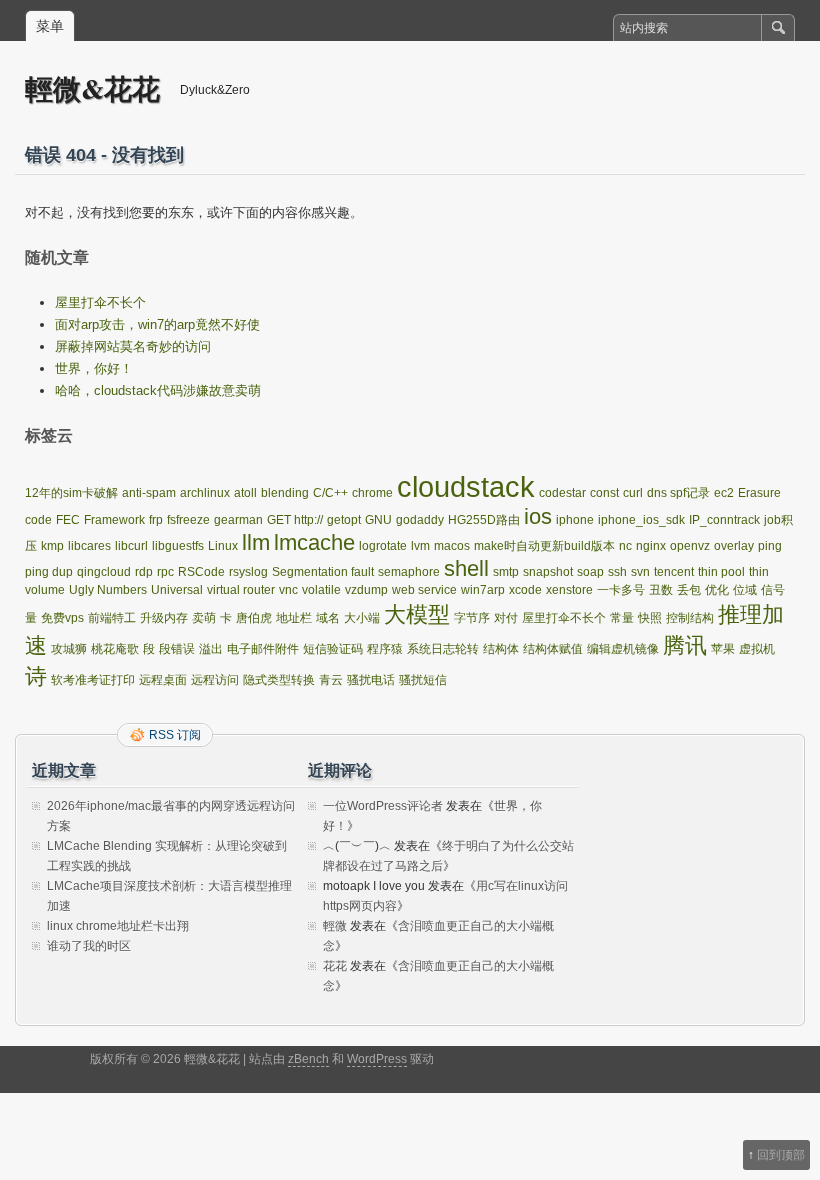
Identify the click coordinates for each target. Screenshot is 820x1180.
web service (424, 590)
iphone (575, 520)
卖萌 (204, 618)
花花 (335, 966)
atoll (245, 493)
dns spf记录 (678, 493)
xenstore (569, 590)
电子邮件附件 (263, 649)
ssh (617, 572)
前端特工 (112, 618)
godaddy (420, 520)
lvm (420, 546)
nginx (651, 546)
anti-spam (149, 493)
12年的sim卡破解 (71, 493)
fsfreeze (188, 520)
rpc (165, 572)
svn (640, 572)
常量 (622, 618)
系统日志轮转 (443, 649)
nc (625, 546)
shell (466, 568)
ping (770, 546)
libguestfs (178, 546)
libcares (89, 546)
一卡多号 (621, 590)
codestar (562, 493)
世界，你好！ (94, 368)
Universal (177, 590)
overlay (734, 546)
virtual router (241, 590)
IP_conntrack (724, 520)
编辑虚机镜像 (623, 649)
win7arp (483, 590)
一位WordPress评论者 (383, 806)
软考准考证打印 (93, 680)
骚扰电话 (371, 680)
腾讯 (685, 645)
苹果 (723, 649)
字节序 (472, 618)
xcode (525, 590)
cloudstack (466, 486)
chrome (372, 493)
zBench (308, 1059)
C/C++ (330, 493)
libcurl (131, 546)
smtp (506, 572)
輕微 (335, 926)
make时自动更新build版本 (544, 546)
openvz (690, 546)
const (604, 493)
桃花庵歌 (115, 649)
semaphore (409, 572)
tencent (674, 572)
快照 (650, 618)
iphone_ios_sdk (641, 520)
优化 (717, 590)
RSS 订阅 (175, 735)
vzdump (366, 590)
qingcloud (104, 572)
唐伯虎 (254, 618)
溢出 (211, 649)
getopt (344, 520)
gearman (238, 520)
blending (285, 493)
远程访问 (215, 680)
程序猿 (385, 649)
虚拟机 (757, 649)
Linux (223, 546)
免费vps (62, 618)
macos (452, 546)
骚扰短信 (423, 680)
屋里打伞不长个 (100, 302)
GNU (378, 520)
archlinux (205, 493)
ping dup (49, 572)
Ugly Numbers (108, 590)
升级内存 (164, 618)
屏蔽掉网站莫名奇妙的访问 (133, 346)
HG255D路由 (484, 520)
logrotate (383, 546)
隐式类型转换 (279, 680)
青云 (331, 680)
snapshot (548, 572)
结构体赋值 (553, 649)
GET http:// (295, 520)
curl (633, 493)
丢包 (689, 590)
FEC (68, 520)
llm (256, 542)
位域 (745, 590)
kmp (52, 546)
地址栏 (294, 618)
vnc (288, 590)
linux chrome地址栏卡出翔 (118, 926)
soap (590, 572)
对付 (506, 618)
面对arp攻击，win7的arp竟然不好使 (157, 324)
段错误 (177, 649)
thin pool (721, 572)
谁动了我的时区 (89, 946)
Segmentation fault (323, 572)
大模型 (417, 614)
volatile (321, 590)
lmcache (314, 542)
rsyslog (248, 572)
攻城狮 (69, 649)
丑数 (661, 590)
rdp (144, 572)
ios (538, 516)
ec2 (724, 493)
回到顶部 (781, 1155)
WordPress (377, 1059)
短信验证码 (333, 649)
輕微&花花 (92, 88)
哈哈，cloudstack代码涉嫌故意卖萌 (158, 390)
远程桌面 (163, 680)
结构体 (501, 649)
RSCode (201, 572)
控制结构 (690, 618)
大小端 (362, 618)
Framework (114, 520)
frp (156, 520)
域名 (328, 618)
